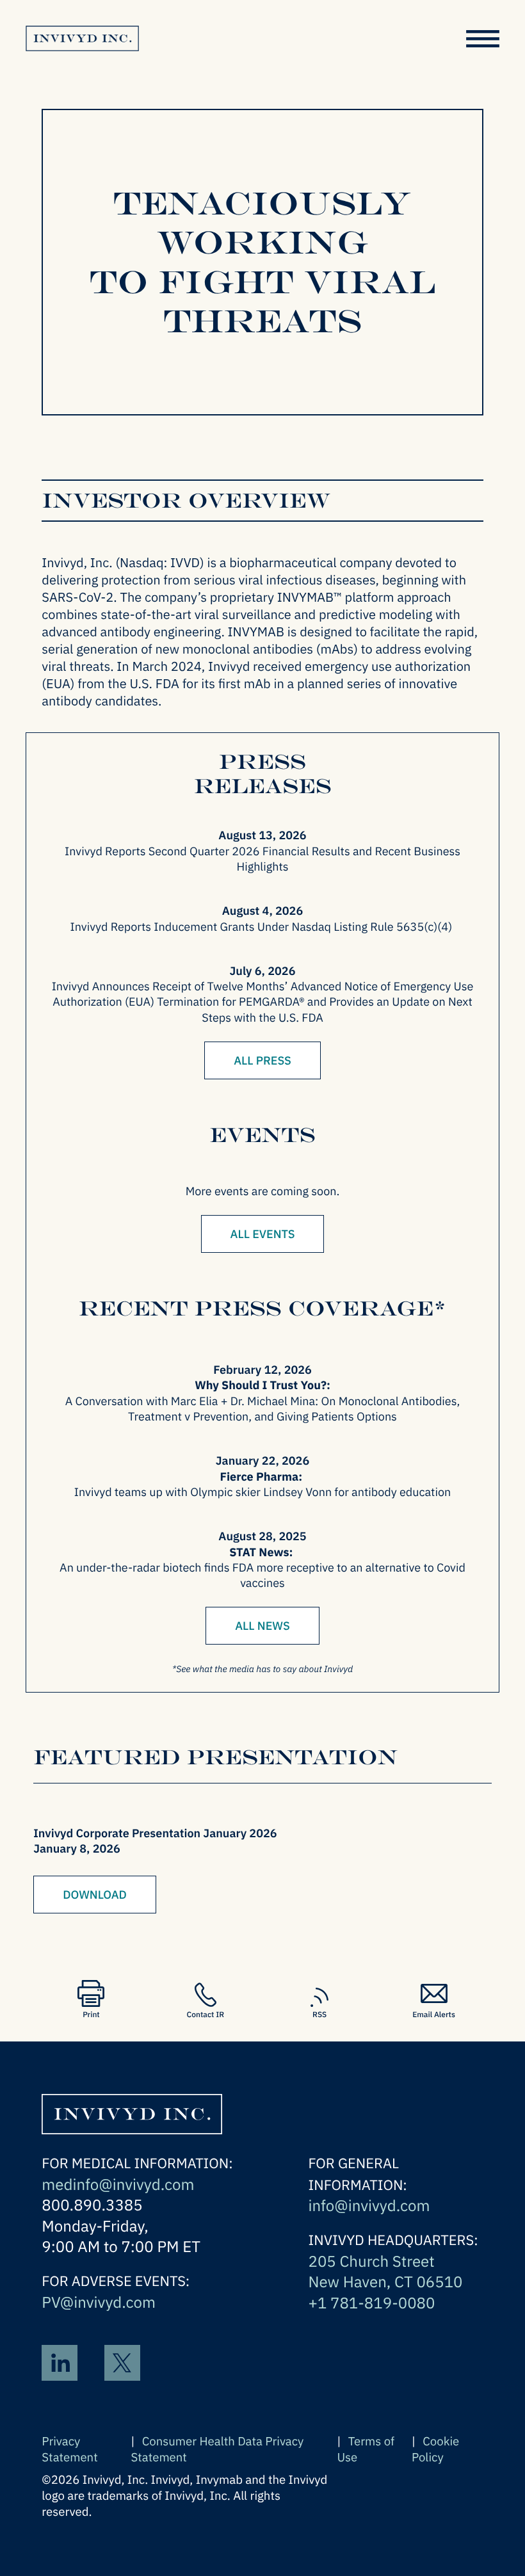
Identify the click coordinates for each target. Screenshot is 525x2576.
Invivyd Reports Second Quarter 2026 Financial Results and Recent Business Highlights (262, 859)
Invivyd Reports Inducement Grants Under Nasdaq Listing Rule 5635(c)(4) (263, 927)
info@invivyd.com (369, 2205)
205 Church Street (371, 2261)
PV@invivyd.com (99, 2302)
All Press (262, 1060)
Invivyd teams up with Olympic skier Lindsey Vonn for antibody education (263, 1492)
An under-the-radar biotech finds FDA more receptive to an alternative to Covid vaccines (262, 1575)
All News (262, 1626)
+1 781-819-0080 (371, 2303)
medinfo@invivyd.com (118, 2184)
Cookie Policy (435, 2450)
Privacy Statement (69, 2450)
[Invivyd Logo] (132, 2107)
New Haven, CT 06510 (385, 2282)
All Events (263, 1234)
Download (95, 1895)
